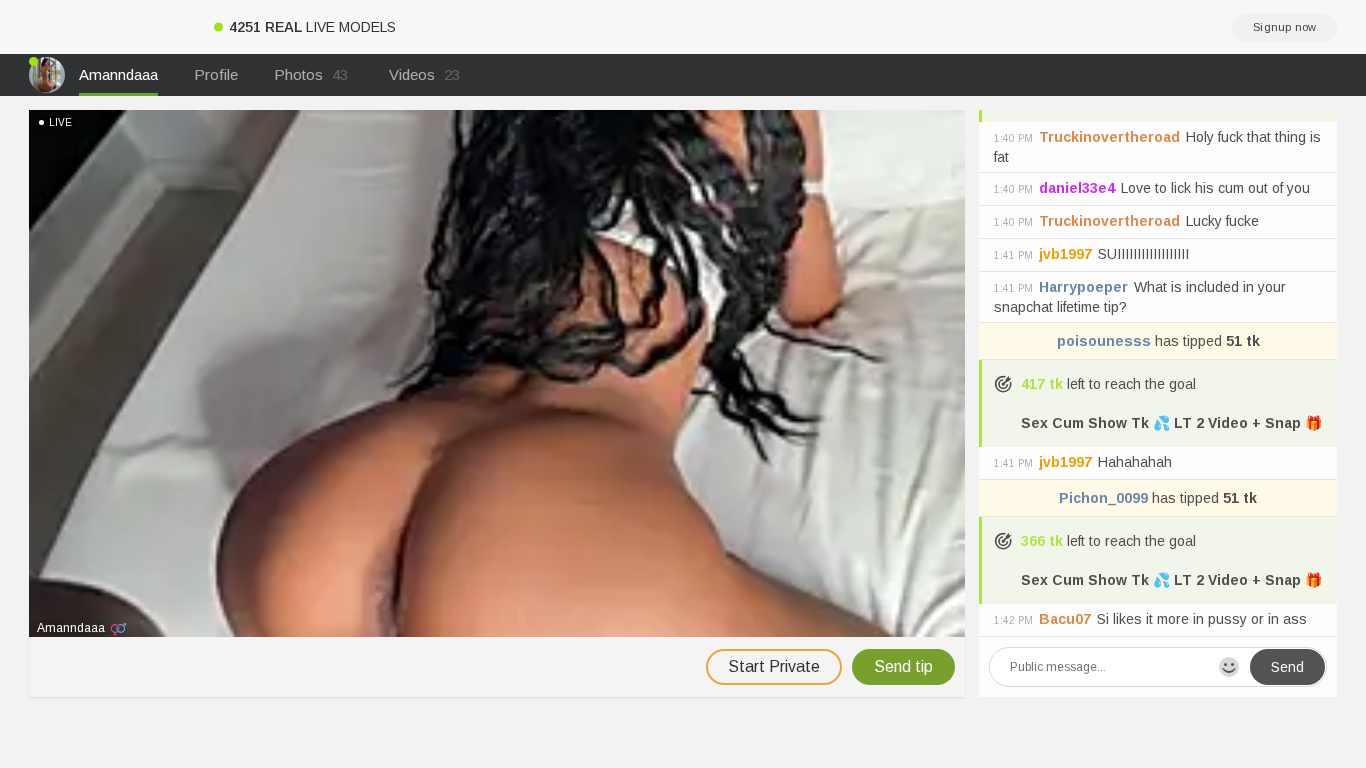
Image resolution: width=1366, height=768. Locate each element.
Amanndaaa (118, 74)
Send (1287, 667)
